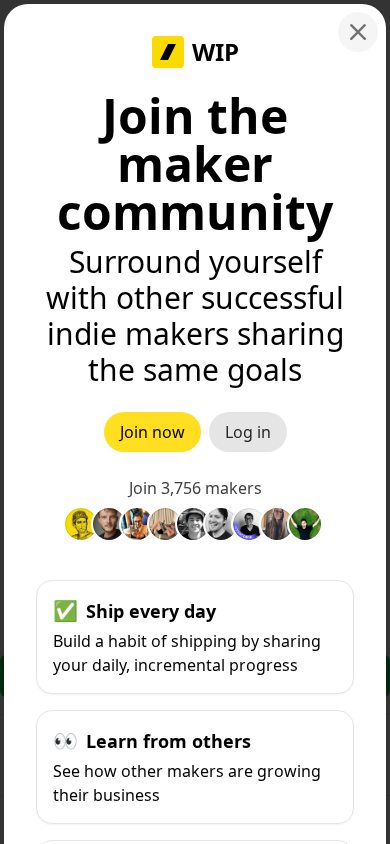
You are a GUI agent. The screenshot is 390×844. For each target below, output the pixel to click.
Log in (248, 432)
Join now (152, 432)
